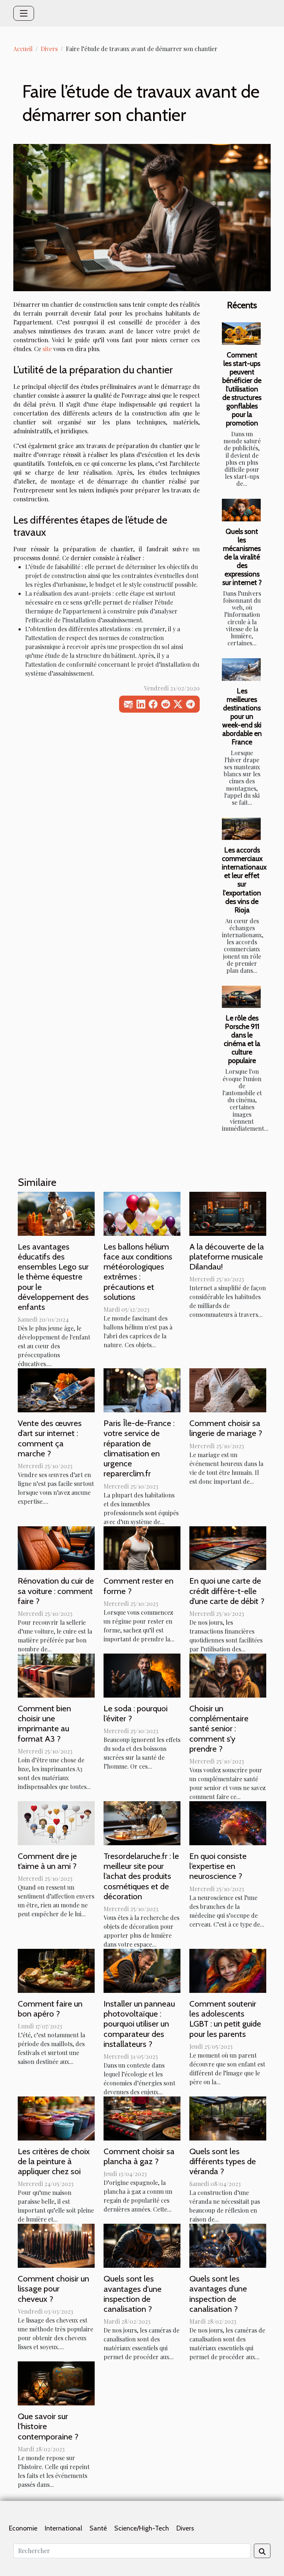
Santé (98, 2528)
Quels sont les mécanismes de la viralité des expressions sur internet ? (242, 557)
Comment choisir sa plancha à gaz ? (139, 2156)
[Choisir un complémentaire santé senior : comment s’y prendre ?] (228, 1675)
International (63, 2528)
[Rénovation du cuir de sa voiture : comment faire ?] (56, 1547)
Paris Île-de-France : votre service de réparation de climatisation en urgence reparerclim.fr (139, 1448)
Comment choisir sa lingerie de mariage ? (226, 1428)
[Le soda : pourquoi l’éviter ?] (142, 1675)
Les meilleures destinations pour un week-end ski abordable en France (242, 716)
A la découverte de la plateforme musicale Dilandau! (227, 1257)
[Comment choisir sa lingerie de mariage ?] (228, 1390)
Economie (23, 2528)
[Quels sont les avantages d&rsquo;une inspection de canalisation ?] (228, 2245)
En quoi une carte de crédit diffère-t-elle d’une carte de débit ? (227, 1591)
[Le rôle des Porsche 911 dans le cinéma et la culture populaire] (241, 997)
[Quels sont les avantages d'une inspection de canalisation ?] (142, 2245)
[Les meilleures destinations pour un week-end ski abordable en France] (241, 669)
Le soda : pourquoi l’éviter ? (136, 1713)
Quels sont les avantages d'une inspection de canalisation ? (133, 2294)
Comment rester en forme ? (138, 1586)
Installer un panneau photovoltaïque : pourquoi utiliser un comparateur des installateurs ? (139, 2024)
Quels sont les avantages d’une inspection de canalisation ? (218, 2294)
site (47, 349)
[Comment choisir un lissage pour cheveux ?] (56, 2245)
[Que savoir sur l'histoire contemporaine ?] (56, 2383)
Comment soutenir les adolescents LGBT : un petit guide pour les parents (225, 2019)
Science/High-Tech (142, 2528)
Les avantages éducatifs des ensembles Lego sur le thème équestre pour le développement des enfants (53, 1277)
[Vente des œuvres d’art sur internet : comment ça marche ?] (56, 1390)
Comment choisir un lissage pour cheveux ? (53, 2289)
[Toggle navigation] (24, 13)
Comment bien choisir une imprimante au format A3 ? (44, 1724)
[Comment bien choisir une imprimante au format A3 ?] (56, 1675)
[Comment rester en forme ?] (142, 1547)
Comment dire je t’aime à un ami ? (47, 1861)
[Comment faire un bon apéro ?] (56, 1970)
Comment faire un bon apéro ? (50, 2009)
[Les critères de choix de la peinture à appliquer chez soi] (56, 2118)
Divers (49, 49)
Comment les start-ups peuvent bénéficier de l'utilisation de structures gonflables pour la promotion (242, 389)
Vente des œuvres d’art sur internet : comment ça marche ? (50, 1438)
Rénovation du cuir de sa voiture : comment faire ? (56, 1591)
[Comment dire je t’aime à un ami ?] (56, 1822)
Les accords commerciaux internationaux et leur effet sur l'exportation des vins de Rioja (244, 880)
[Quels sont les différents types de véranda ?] (228, 2118)
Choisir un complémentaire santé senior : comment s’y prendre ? (219, 1728)
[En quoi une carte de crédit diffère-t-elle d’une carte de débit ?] (228, 1547)
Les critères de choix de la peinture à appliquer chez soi (54, 2161)
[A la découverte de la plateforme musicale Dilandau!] (228, 1213)
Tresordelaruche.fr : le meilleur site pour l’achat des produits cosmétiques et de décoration (141, 1876)
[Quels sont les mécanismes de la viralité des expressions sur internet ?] (241, 510)
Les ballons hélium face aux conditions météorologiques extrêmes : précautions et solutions (138, 1272)
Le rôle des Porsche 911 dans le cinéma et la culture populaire (242, 1039)
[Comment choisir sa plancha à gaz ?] (142, 2118)
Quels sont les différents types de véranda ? (223, 2161)
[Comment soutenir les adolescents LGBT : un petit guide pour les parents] (228, 1970)
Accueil (23, 49)
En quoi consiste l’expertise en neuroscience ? (218, 1866)
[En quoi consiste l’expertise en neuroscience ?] (228, 1822)
